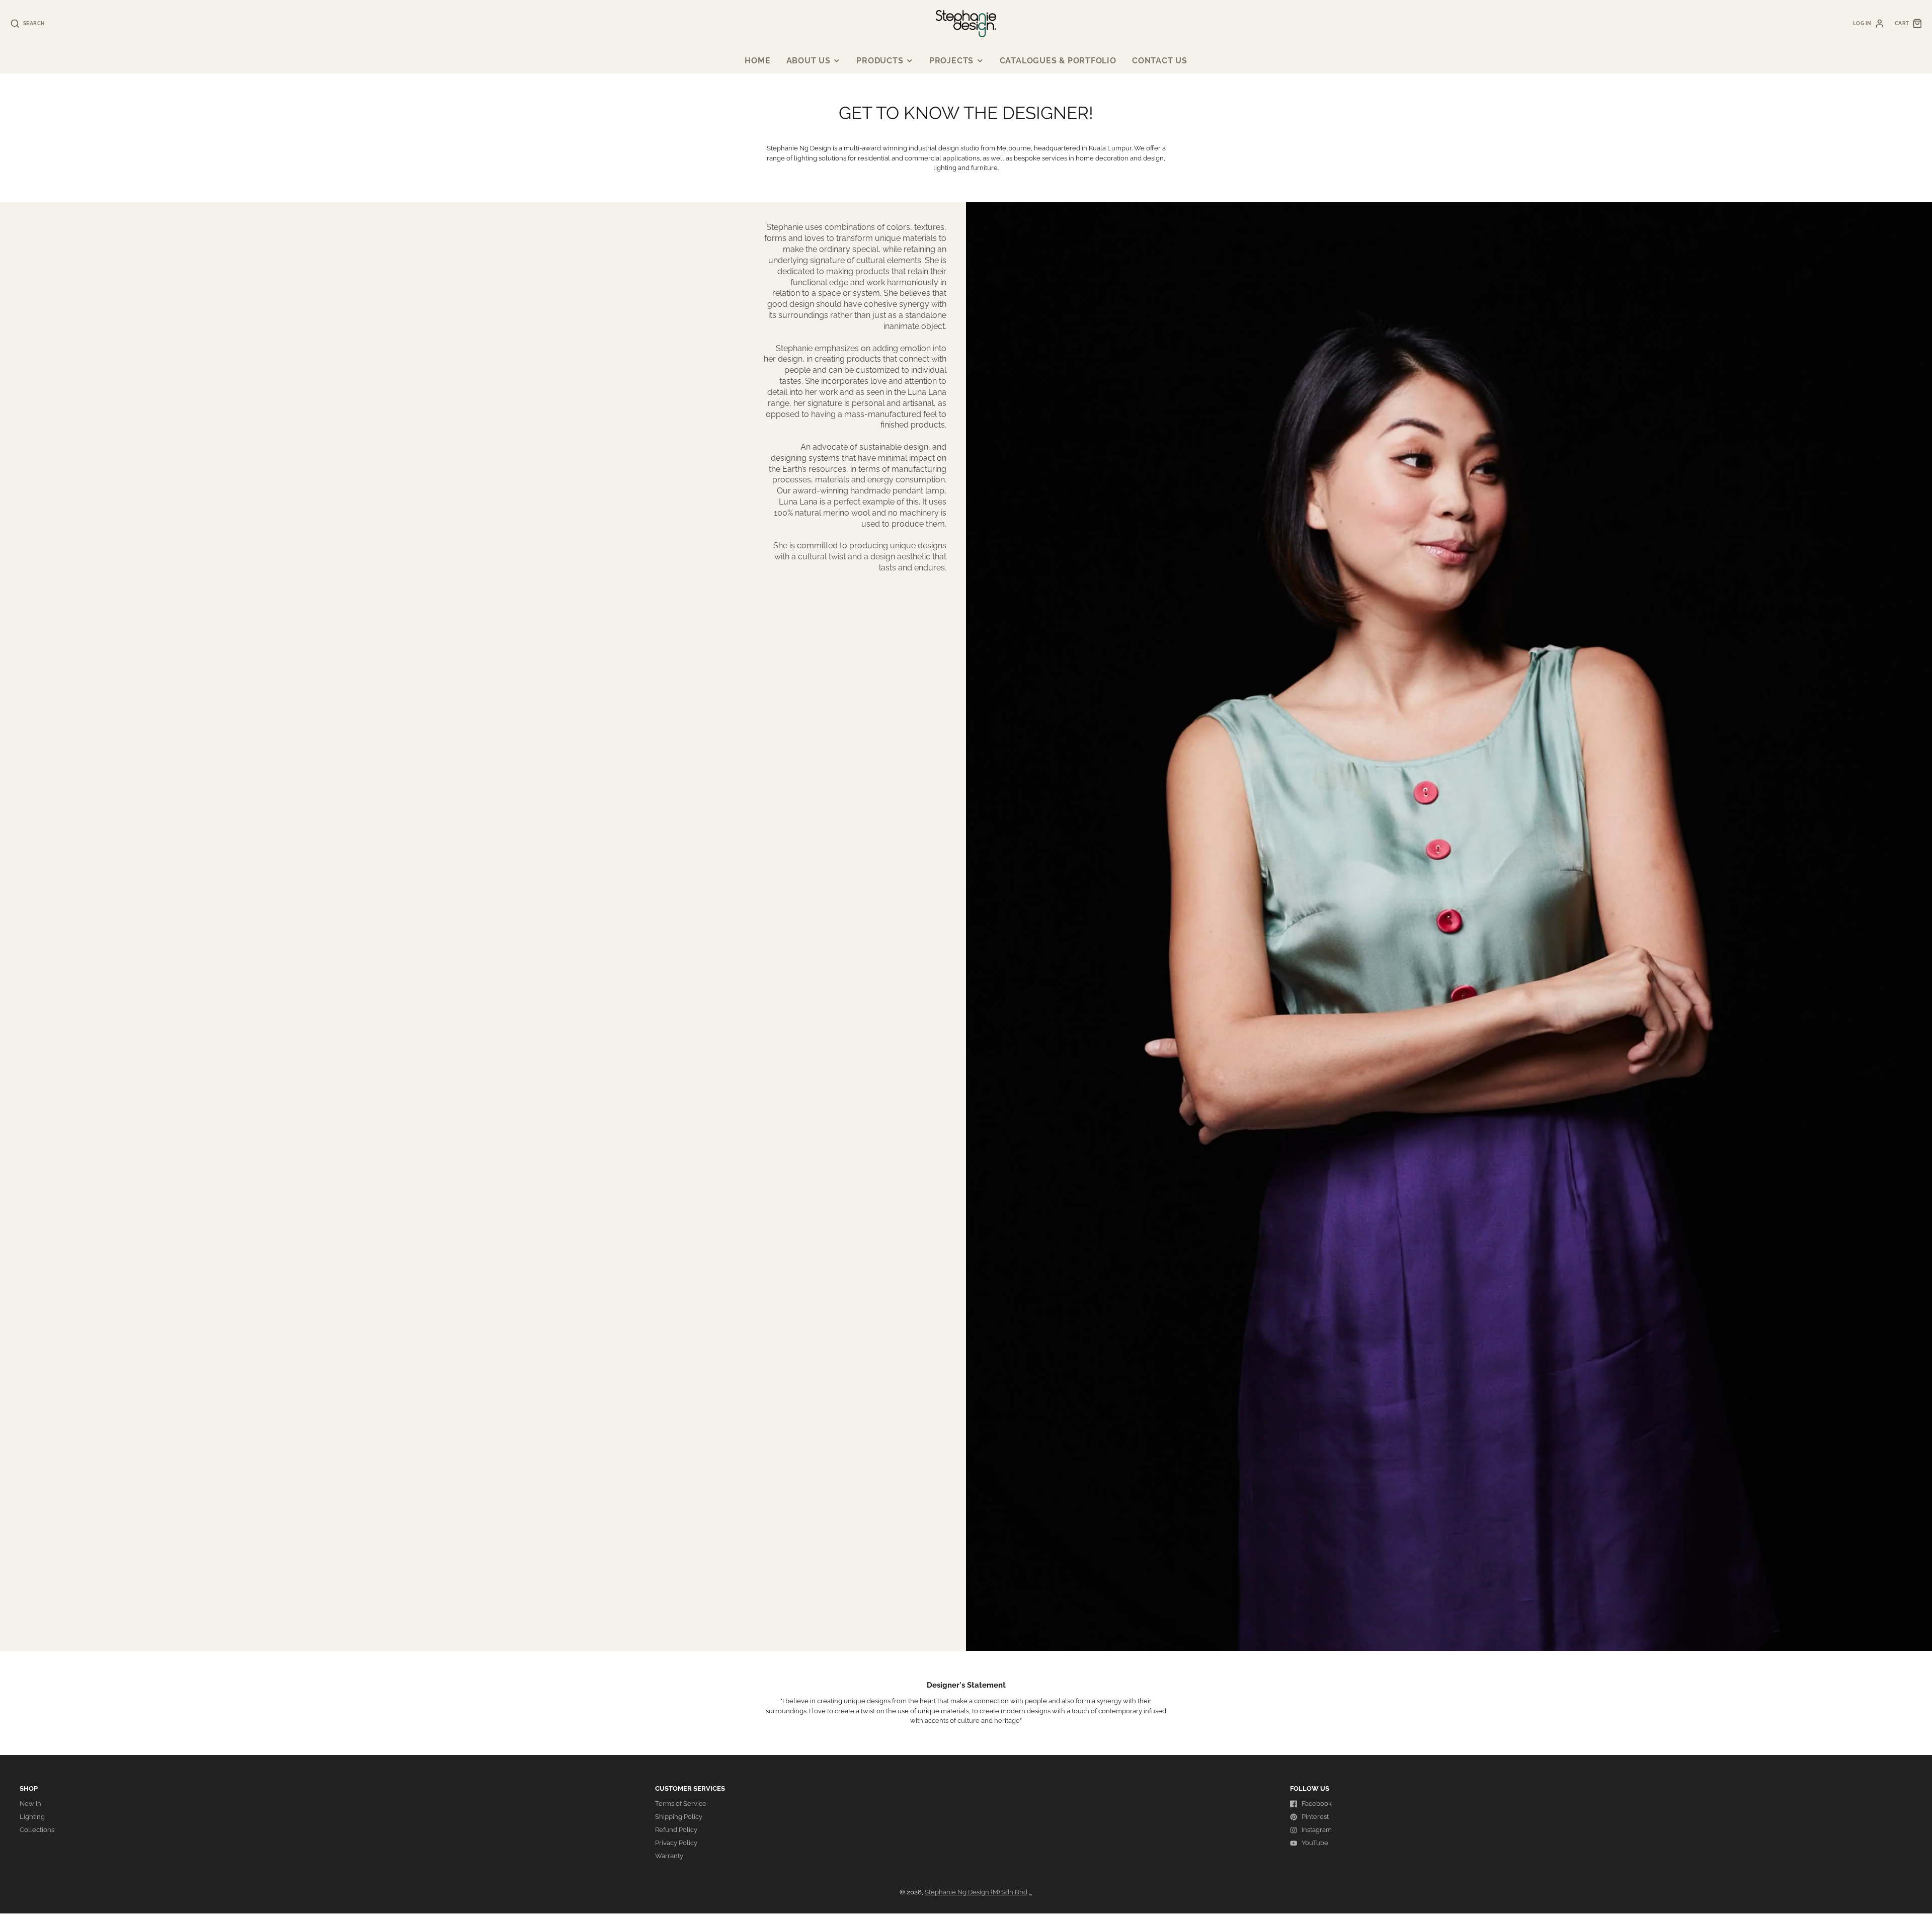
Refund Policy (676, 1830)
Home (757, 61)
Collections (37, 1830)
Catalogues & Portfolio (1058, 61)
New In (30, 1804)
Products (880, 61)
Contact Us (1160, 61)
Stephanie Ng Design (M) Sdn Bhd (976, 1892)
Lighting (32, 1817)
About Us (809, 61)
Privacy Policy (676, 1843)
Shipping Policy (679, 1817)
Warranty (669, 1856)
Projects (951, 61)
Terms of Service (681, 1804)
